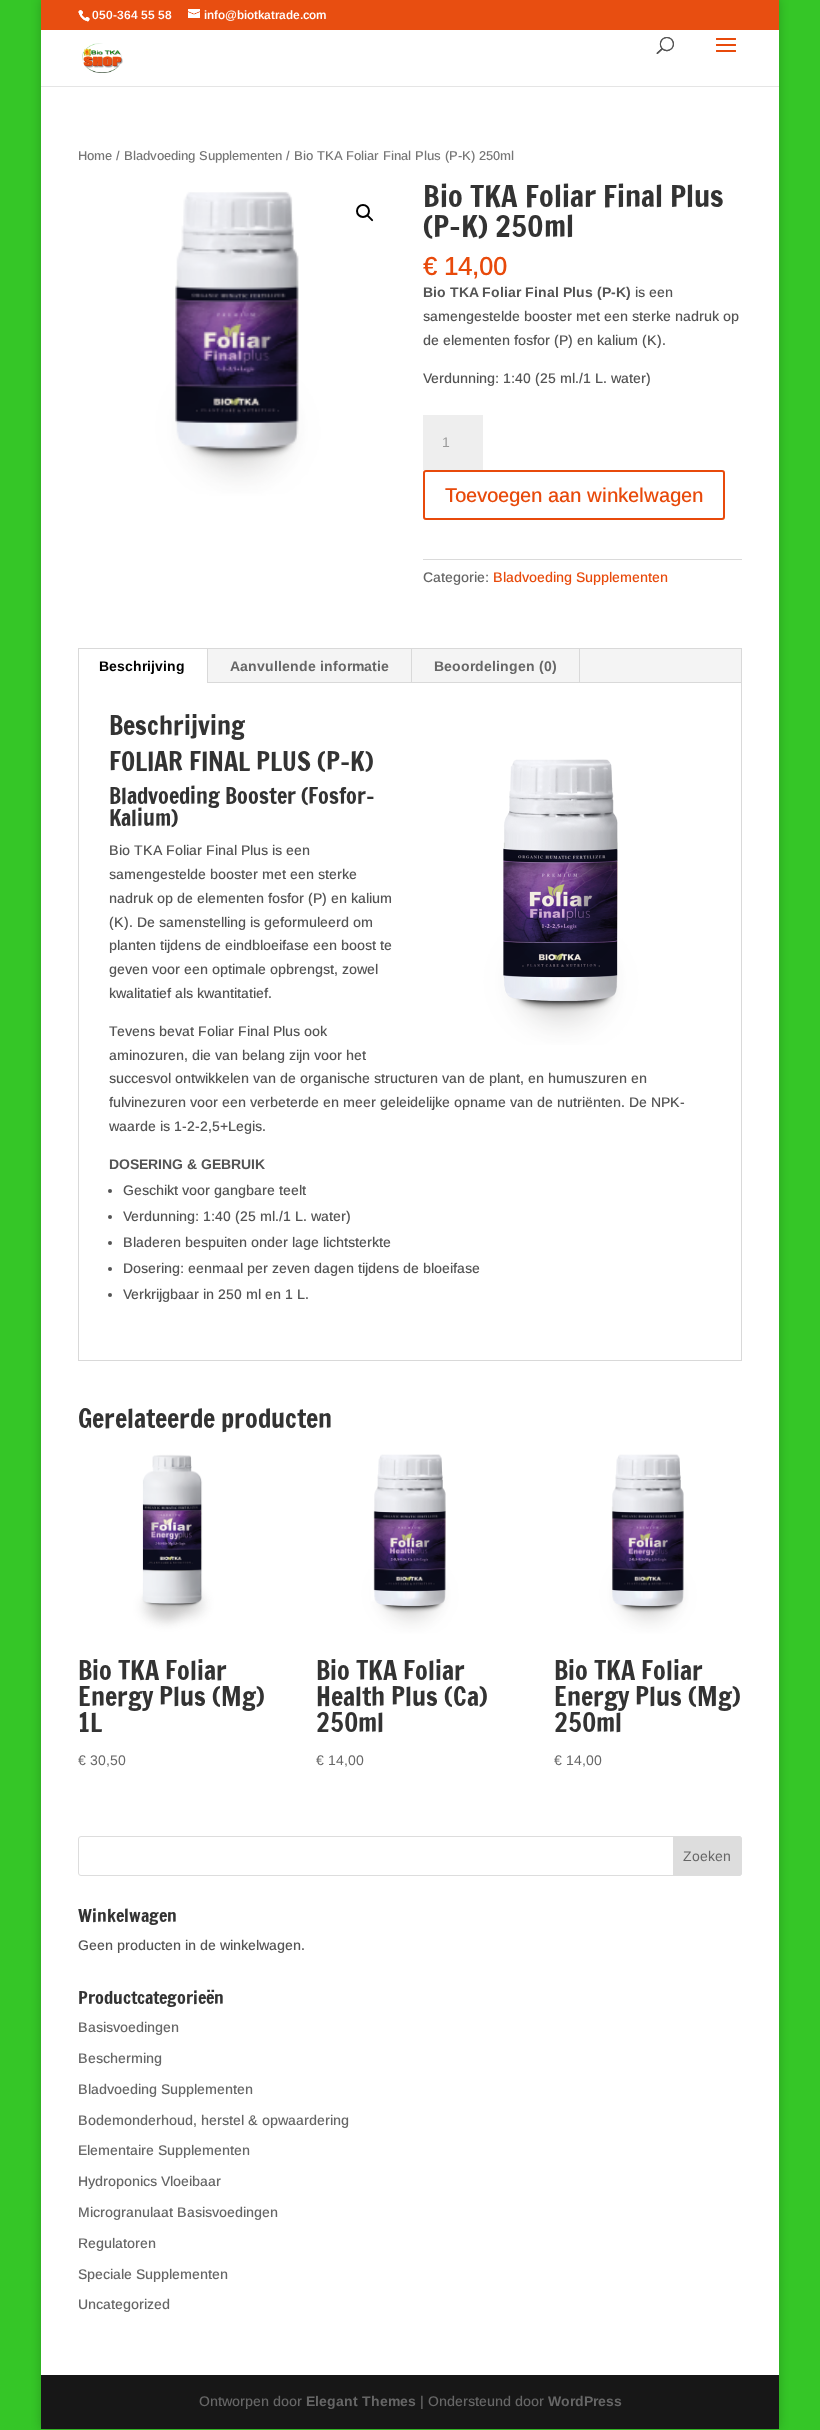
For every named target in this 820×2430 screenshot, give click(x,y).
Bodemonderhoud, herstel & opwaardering (213, 2120)
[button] (365, 213)
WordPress (585, 2401)
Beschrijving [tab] (142, 666)
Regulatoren (117, 2243)
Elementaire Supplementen (164, 2150)
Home (95, 155)
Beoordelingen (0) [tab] (495, 666)
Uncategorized (124, 2304)
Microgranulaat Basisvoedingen (178, 2212)
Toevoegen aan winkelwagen (574, 495)
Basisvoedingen (128, 2027)
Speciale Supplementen (153, 2274)
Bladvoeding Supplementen (203, 155)
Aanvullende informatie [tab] (309, 666)
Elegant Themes (361, 2401)
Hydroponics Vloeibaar (149, 2181)
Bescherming (120, 2058)
